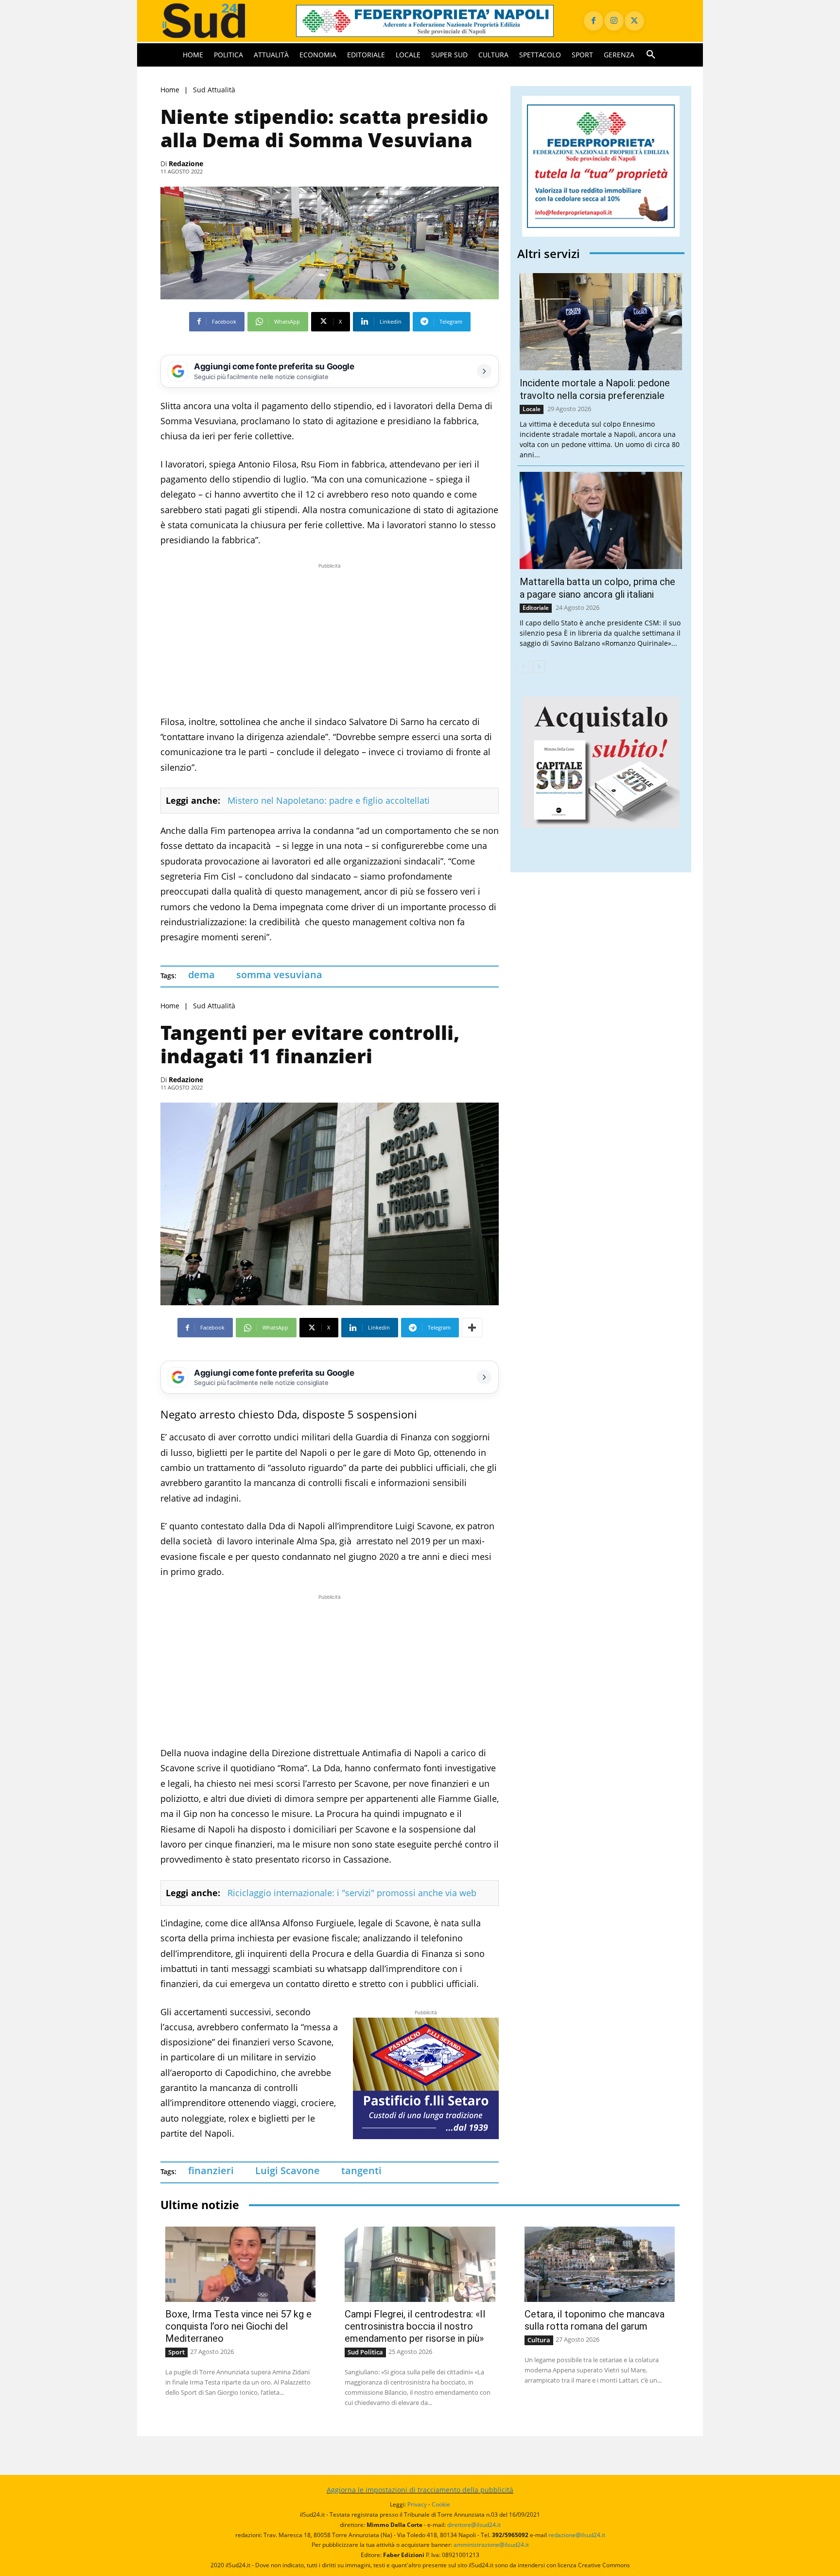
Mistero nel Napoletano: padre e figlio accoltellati (329, 800)
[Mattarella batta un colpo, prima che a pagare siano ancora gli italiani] (601, 520)
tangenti (361, 2170)
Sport (176, 2352)
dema (201, 975)
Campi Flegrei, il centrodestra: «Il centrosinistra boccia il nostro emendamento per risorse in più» (415, 2326)
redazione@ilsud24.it (577, 2535)
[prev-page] (523, 667)
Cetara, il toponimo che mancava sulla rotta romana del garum (595, 2320)
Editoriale (536, 608)
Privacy (417, 2504)
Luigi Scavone (288, 2170)
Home (170, 90)
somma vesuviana (279, 975)
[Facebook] (594, 21)
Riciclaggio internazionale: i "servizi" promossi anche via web (352, 1893)
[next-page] (539, 667)
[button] (651, 55)
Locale (532, 409)
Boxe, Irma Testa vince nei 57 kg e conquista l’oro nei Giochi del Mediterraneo (238, 2326)
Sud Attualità (214, 90)
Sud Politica (365, 2352)
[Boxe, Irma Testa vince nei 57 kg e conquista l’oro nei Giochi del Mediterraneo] (240, 2264)
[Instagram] (614, 21)
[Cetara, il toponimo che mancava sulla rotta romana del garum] (600, 2264)
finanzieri (211, 2170)
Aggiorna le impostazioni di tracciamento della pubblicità (420, 2490)
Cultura (539, 2340)
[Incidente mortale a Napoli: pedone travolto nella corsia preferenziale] (601, 322)
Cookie (441, 2504)
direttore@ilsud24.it (474, 2525)
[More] (472, 1328)
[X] (634, 21)
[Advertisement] (330, 639)
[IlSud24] (217, 21)
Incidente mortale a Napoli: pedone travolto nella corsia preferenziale (595, 389)
